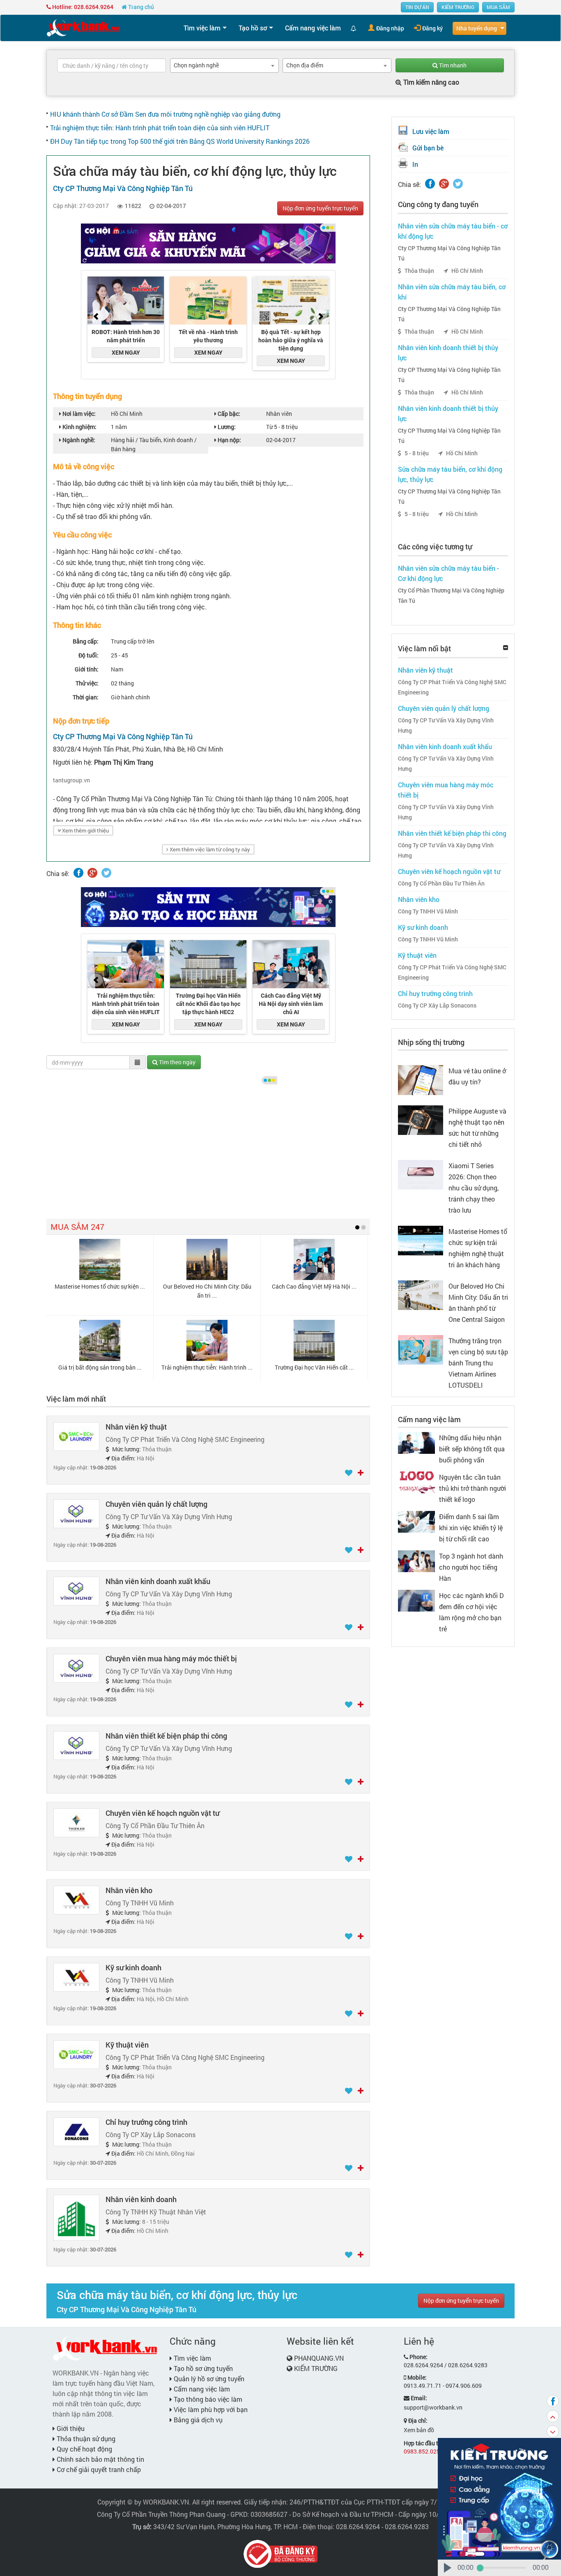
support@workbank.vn (433, 2407)
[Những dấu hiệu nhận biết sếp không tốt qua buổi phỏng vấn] (416, 1442)
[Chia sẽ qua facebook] (553, 2401)
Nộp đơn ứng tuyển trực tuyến (320, 208)
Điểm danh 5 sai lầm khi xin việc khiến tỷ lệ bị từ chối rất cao (471, 1528)
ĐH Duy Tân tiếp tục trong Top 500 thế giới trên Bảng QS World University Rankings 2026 (180, 141)
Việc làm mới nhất (76, 1399)
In (415, 164)
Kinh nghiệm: (79, 427)
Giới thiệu (70, 2428)
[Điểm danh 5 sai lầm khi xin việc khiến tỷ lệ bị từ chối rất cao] (416, 1521)
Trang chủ (140, 7)
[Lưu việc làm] (349, 1473)
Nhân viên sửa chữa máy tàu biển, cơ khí (452, 292)
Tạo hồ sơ (253, 28)
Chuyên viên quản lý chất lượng (156, 1504)
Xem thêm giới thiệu (85, 830)
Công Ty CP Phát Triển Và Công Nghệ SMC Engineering (452, 687)
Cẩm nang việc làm (313, 28)
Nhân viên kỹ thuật (136, 1427)
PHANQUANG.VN (319, 2358)
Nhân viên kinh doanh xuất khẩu (158, 1581)
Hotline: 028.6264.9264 (82, 7)
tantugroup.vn (71, 780)
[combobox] (224, 66)
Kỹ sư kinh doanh (133, 1967)
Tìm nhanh (452, 65)
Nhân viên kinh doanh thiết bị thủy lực (448, 353)
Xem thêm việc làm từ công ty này (209, 849)
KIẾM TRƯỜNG (458, 7)
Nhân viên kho (129, 1890)
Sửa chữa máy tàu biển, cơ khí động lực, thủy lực (450, 474)
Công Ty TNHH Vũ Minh (428, 911)
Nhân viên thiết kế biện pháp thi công (166, 1736)
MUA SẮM (498, 7)
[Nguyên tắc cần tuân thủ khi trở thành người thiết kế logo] (416, 1482)
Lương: (226, 427)
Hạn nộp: (229, 440)
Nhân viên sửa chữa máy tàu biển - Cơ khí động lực (448, 573)
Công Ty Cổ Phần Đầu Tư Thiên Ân (441, 883)
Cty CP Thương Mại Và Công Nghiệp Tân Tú (449, 253)
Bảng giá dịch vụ (197, 2420)
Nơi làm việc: (78, 414)
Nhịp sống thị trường (431, 1042)
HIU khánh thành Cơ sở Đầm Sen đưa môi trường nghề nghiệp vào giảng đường (165, 114)
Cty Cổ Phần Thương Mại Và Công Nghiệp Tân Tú (451, 596)
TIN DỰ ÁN (417, 7)
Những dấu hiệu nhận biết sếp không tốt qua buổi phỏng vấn (472, 1449)
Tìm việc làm (202, 28)
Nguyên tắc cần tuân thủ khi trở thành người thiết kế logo (472, 1488)
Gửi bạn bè (428, 148)
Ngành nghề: (78, 440)
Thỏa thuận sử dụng (85, 2439)
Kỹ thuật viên (127, 2045)
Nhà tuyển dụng (477, 28)
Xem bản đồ (419, 2430)
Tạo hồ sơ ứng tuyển (202, 2368)
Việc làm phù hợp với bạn (210, 2409)
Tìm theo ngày (177, 1062)
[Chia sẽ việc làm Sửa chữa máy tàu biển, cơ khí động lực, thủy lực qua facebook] (78, 873)
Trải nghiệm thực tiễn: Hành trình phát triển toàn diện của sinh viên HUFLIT (160, 128)
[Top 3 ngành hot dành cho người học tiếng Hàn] (416, 1560)
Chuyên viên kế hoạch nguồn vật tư (162, 1813)
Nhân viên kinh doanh (141, 2199)
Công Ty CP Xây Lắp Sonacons (437, 1005)
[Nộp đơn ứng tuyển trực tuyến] (361, 1473)
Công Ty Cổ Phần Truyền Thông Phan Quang (161, 2514)
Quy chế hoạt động (84, 2449)
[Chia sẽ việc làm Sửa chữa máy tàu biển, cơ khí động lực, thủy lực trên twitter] (106, 873)
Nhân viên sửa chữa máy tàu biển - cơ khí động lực (453, 231)
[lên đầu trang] (553, 2416)
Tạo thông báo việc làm (207, 2399)
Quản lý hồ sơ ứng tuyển (208, 2379)
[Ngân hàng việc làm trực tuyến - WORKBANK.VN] (83, 27)
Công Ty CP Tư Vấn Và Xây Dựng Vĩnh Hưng (446, 725)
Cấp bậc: (228, 414)
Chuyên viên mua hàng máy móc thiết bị (171, 1658)
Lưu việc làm (431, 131)
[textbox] (112, 65)
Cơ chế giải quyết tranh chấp (98, 2469)
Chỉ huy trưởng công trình (146, 2122)
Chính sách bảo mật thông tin (100, 2459)
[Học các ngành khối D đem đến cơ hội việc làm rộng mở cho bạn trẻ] (416, 1600)
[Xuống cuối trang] (553, 2431)
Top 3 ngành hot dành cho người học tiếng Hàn (471, 1567)
